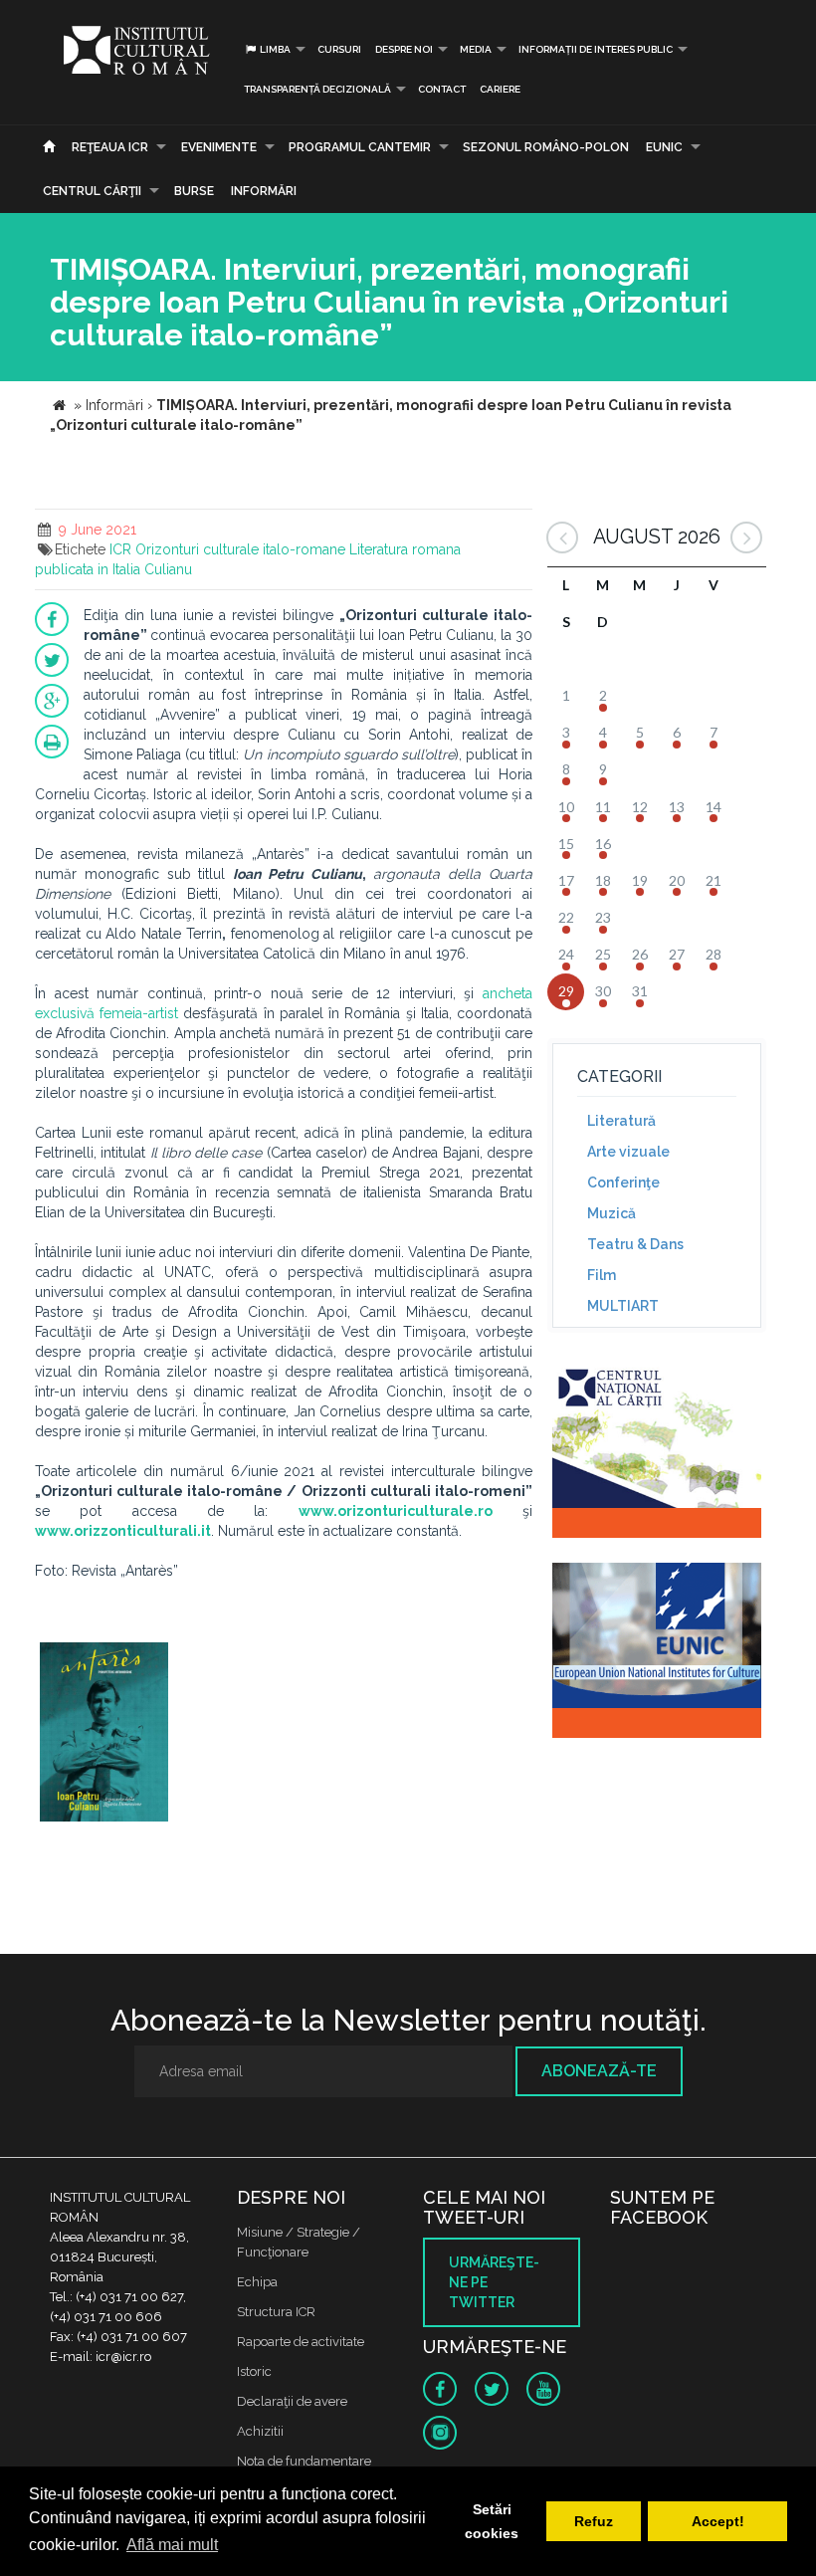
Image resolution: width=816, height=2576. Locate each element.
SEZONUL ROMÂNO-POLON (546, 147)
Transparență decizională (317, 89)
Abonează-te (599, 2071)
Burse (194, 191)
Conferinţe (623, 1182)
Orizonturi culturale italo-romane (240, 549)
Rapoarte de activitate (301, 2342)
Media (476, 49)
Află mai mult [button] (172, 2545)
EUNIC (664, 147)
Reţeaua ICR (110, 147)
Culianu (168, 569)
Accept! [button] (718, 2521)
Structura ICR (276, 2312)
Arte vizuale (628, 1152)
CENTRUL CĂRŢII (92, 191)
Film (602, 1275)
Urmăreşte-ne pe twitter (494, 2282)
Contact (442, 89)
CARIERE (500, 89)
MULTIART (623, 1306)
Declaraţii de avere (292, 2401)
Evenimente (219, 147)
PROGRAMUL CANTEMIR (360, 147)
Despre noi (404, 49)
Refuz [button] (594, 2521)
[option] (104, 1734)
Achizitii (260, 2431)
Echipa (257, 2282)
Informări (264, 191)
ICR (120, 549)
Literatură (621, 1121)
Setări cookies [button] (492, 2521)
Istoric (254, 2371)
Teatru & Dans (635, 1244)
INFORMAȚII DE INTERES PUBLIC (596, 49)
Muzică (612, 1213)
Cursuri (339, 49)
